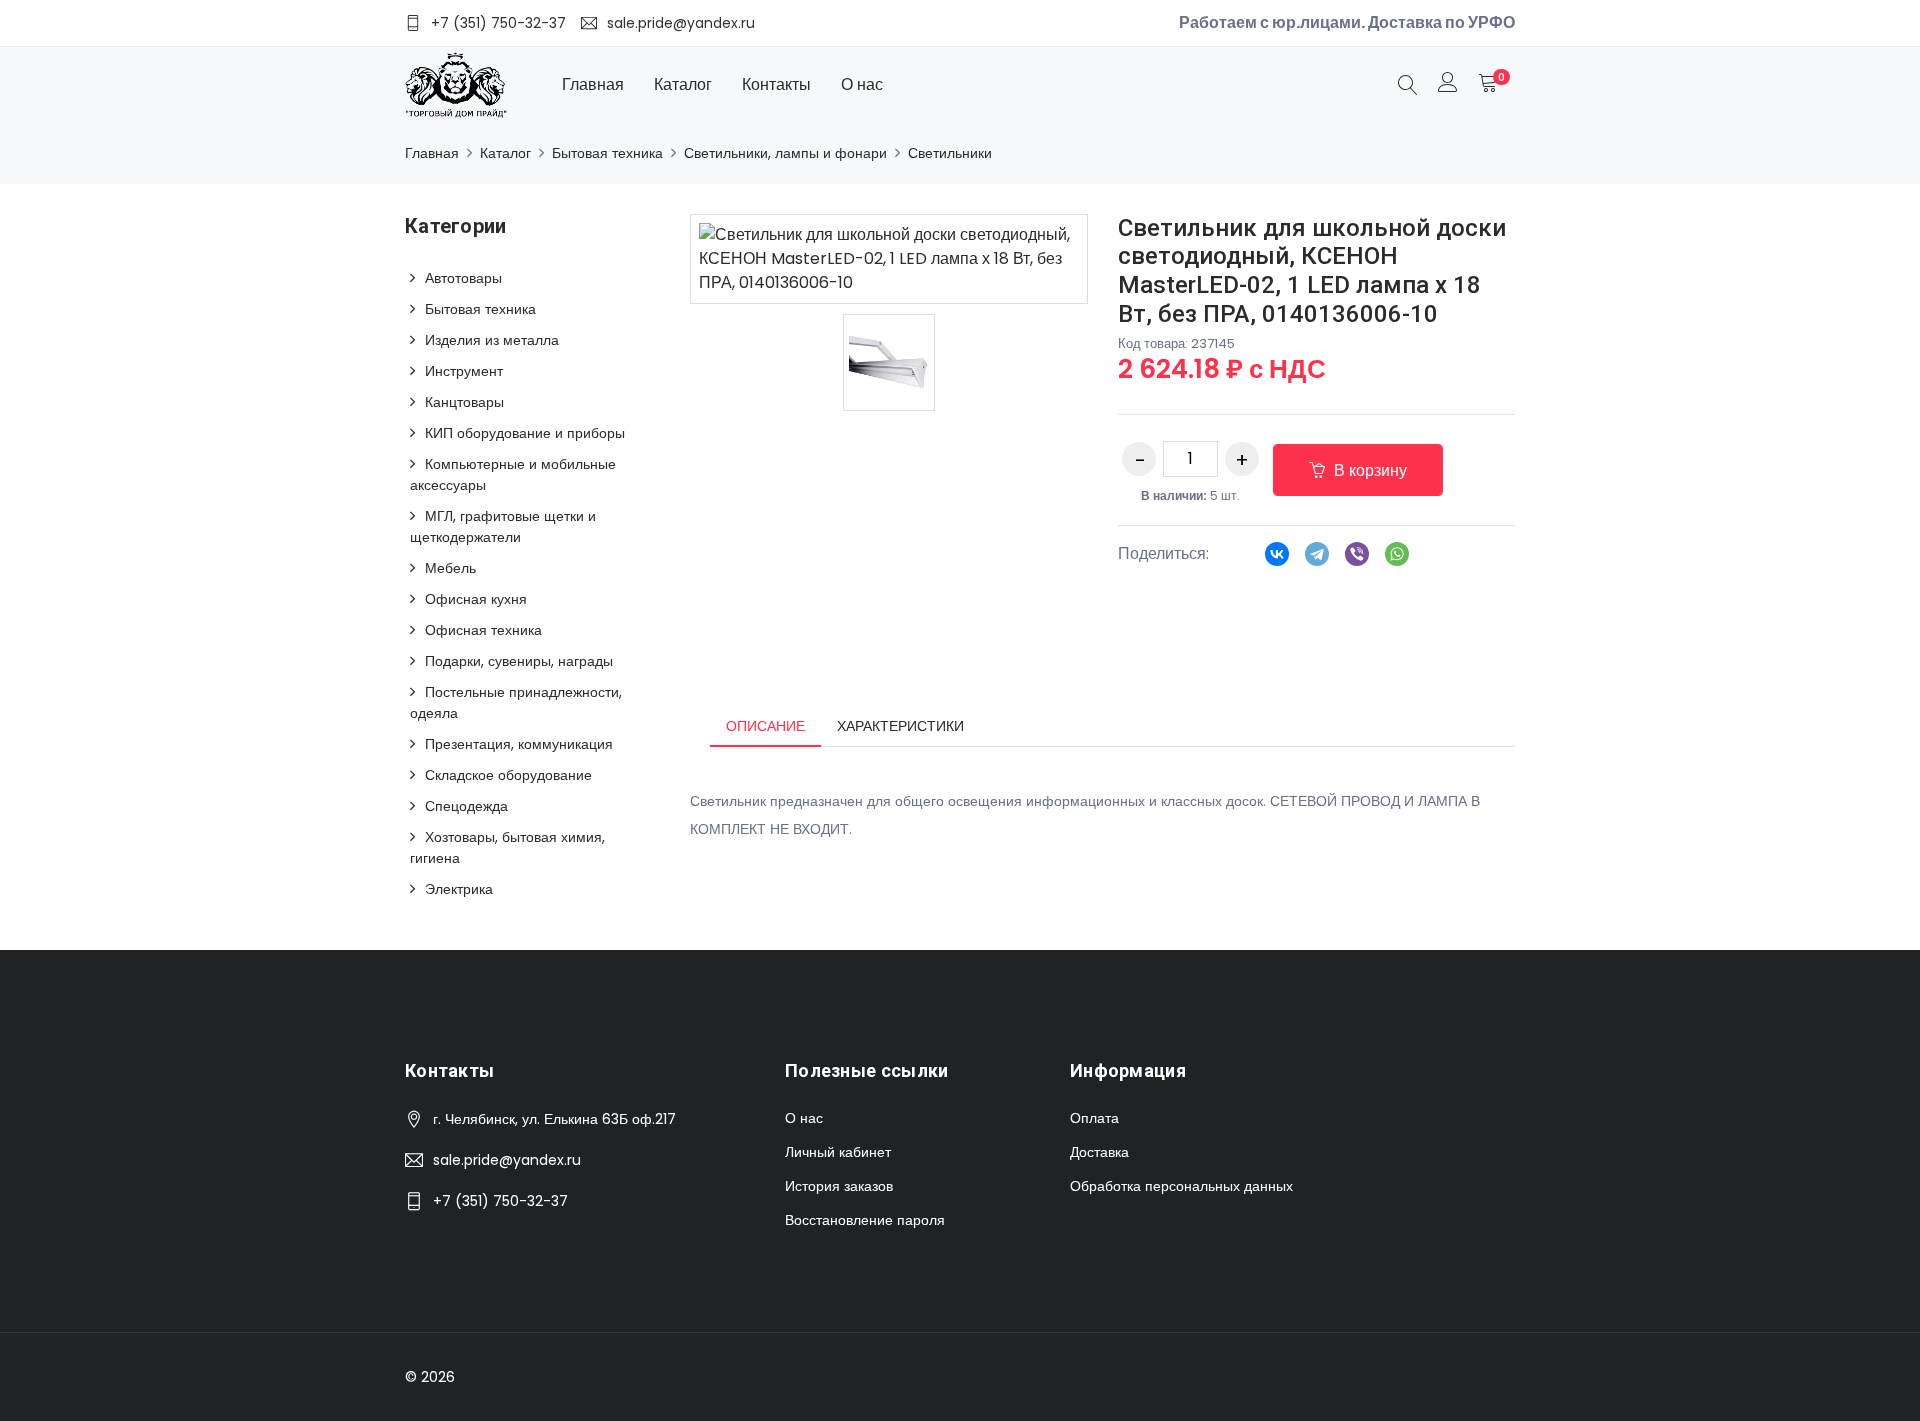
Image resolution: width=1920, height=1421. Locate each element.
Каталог (683, 84)
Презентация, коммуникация (519, 744)
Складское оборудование (508, 775)
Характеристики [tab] (900, 726)
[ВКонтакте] (1277, 560)
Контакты (776, 84)
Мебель (450, 568)
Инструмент (464, 371)
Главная (593, 84)
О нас (862, 84)
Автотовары (463, 278)
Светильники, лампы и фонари (785, 153)
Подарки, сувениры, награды (519, 661)
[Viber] (1357, 560)
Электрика (459, 889)
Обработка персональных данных (1181, 1186)
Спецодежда (466, 806)
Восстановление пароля (865, 1220)
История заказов (839, 1186)
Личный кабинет (838, 1152)
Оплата (1094, 1118)
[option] (889, 362)
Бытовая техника (607, 153)
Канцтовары (464, 402)
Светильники (950, 153)
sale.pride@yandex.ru (507, 1160)
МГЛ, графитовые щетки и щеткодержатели (503, 526)
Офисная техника (483, 630)
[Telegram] (1317, 560)
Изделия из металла (492, 340)
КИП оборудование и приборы (525, 433)
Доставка (1099, 1152)
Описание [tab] (765, 726)
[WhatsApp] (1397, 560)
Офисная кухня (476, 599)
